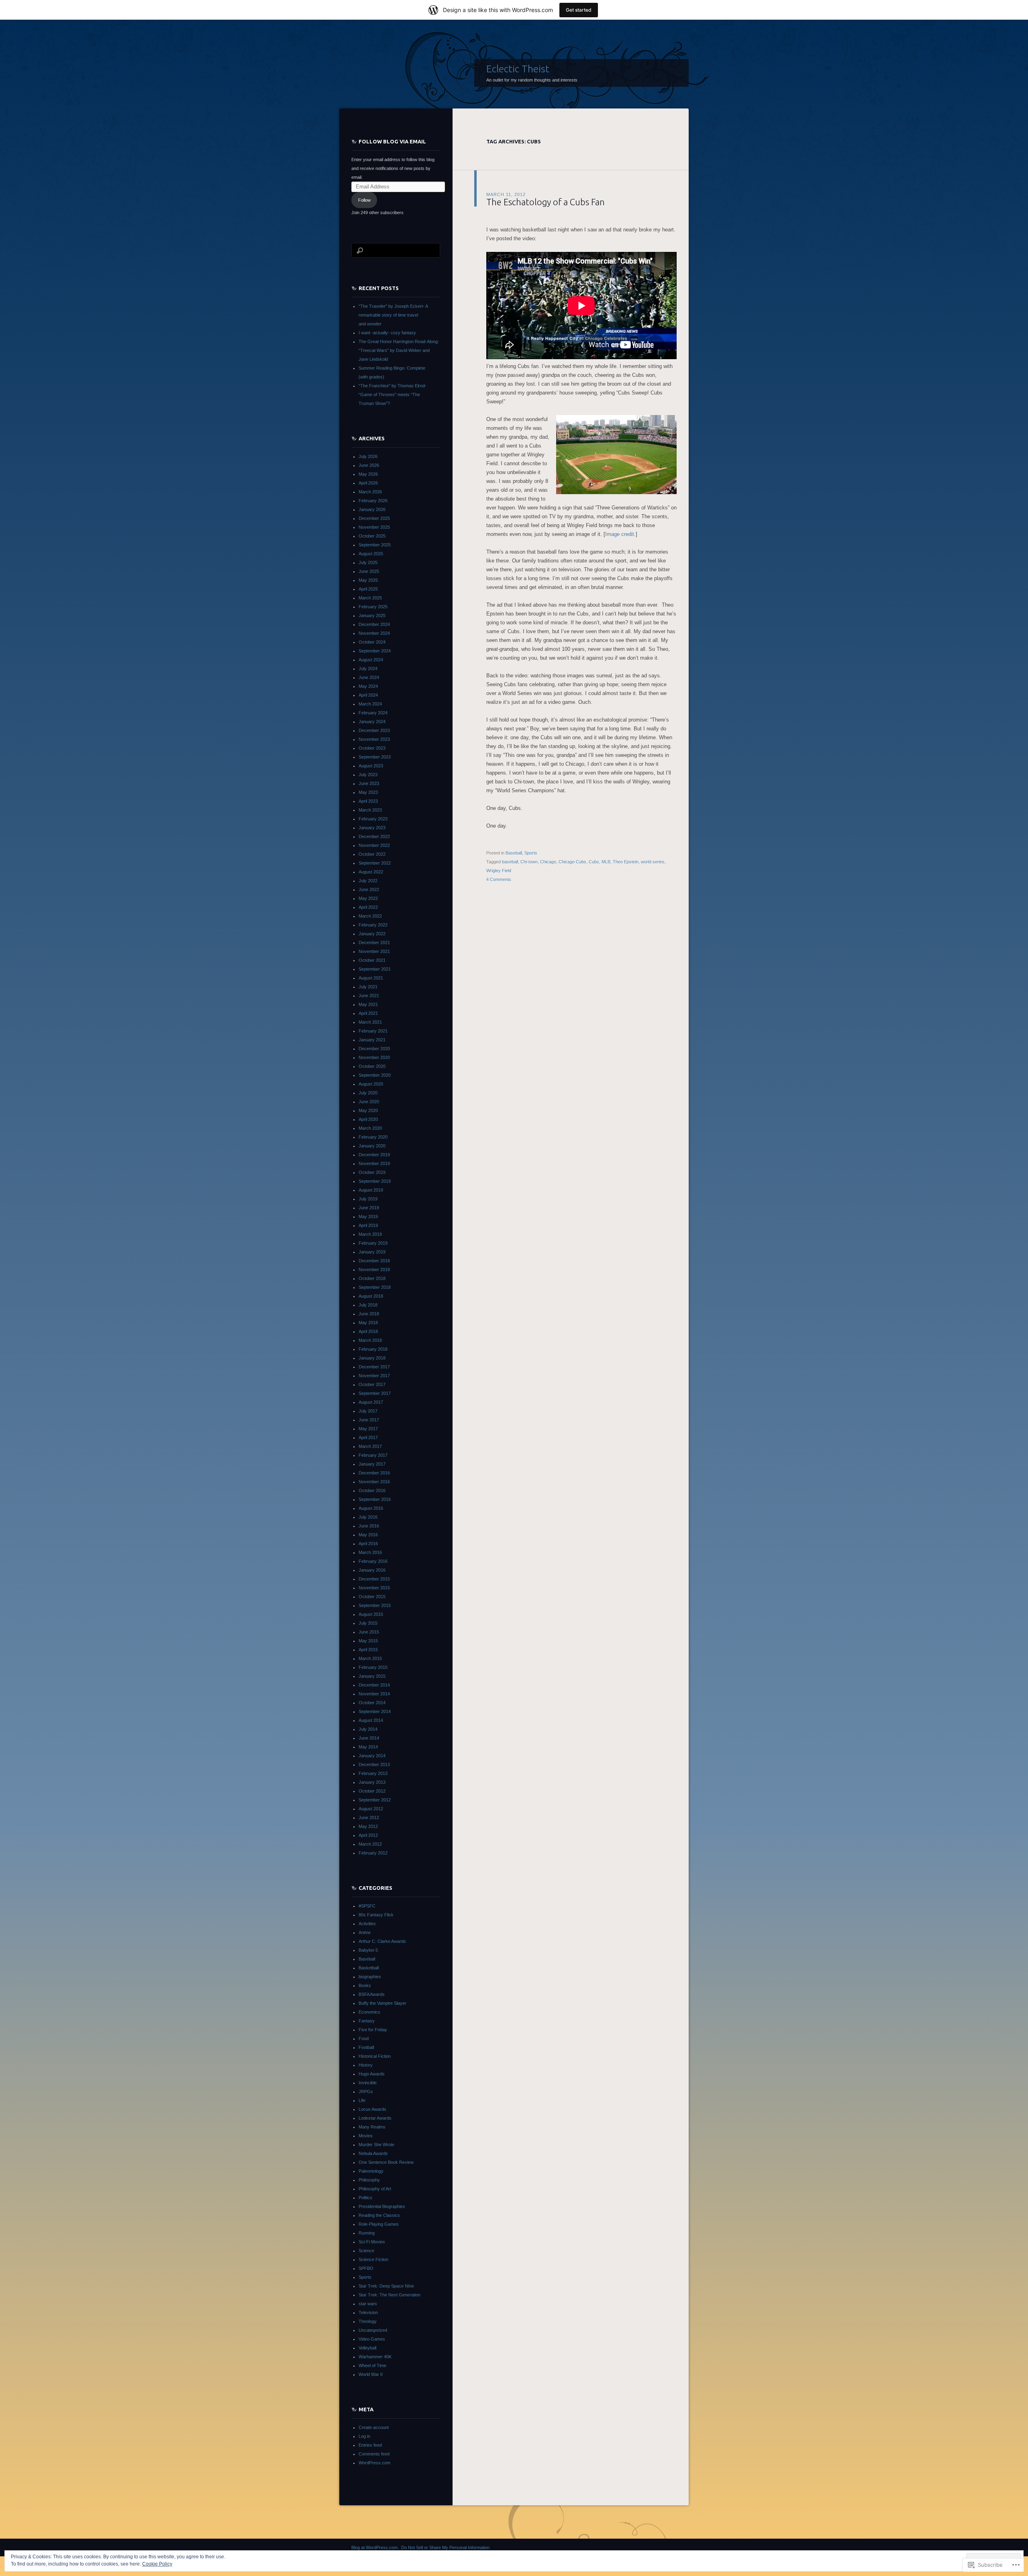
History (366, 2065)
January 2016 (372, 1570)
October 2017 (372, 1384)
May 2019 (368, 1216)
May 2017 (368, 1429)
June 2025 (369, 571)
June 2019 (369, 1208)
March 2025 (370, 598)
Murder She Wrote (376, 2145)
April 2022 (368, 907)
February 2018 (373, 1349)
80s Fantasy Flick (376, 1915)
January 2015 (372, 1676)
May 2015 (368, 1641)
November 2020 (374, 1057)
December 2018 (374, 1261)
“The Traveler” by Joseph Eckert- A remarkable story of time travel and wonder (393, 315)
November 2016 (374, 1482)
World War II (371, 2374)
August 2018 (371, 1296)
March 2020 (370, 1128)
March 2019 (370, 1234)
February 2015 (373, 1667)
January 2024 (372, 722)
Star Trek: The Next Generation (390, 2295)
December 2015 (374, 1579)
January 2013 (372, 1782)
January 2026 (372, 509)
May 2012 (368, 1826)
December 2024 (374, 624)
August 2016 (371, 1508)
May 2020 (368, 1110)
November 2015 (374, 1588)
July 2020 (368, 1093)
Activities (367, 1924)
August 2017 (371, 1402)
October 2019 (372, 1172)
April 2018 (368, 1331)
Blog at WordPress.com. (375, 2547)
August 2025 (371, 554)
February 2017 (373, 1455)
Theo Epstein (626, 862)
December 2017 (374, 1367)
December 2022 (374, 836)
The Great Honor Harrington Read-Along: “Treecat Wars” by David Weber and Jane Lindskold (399, 350)
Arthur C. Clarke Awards (382, 1941)
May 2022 (368, 898)
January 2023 (372, 828)
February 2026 (373, 501)
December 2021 (374, 942)
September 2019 (375, 1181)
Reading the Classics (379, 2215)
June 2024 (369, 677)
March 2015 (370, 1658)
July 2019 (368, 1199)
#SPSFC (367, 1906)
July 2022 (368, 881)
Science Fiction (373, 2259)
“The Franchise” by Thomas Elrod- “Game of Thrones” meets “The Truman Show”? (393, 395)
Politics (365, 2198)
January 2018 (372, 1358)
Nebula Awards (373, 2153)
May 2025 (368, 580)
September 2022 (375, 863)
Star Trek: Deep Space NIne (386, 2286)
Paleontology (371, 2171)
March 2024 (370, 704)
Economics (369, 2012)
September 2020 (375, 1075)
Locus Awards (372, 2109)
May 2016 (368, 1535)
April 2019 (368, 1225)
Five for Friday (373, 2030)
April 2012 (368, 1835)
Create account (374, 2427)
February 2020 (373, 1137)
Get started (579, 10)
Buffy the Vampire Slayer (382, 2003)
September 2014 (375, 1711)
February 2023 (373, 819)
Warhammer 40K (375, 2357)
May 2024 (368, 686)
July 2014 (368, 1729)
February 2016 (373, 1561)
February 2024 (373, 713)
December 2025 (374, 518)
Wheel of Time (372, 2365)
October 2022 (372, 854)
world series (653, 862)
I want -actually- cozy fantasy (387, 333)
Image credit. (620, 534)
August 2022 (371, 872)
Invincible (368, 2083)
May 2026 (368, 474)
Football (366, 2047)
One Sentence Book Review (386, 2162)
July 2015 (368, 1623)
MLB (606, 862)
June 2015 (369, 1632)
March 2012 (370, 1844)
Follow (364, 200)
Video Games (372, 2339)
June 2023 (369, 783)
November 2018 (374, 1270)
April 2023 (368, 801)
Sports (531, 853)
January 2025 (372, 615)
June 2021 (369, 996)
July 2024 (368, 669)
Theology (368, 2321)
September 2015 (375, 1605)
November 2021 (374, 951)
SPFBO (366, 2268)
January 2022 (372, 934)
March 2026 (370, 492)
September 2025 (375, 545)
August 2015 (371, 1614)
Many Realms (372, 2127)
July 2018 (368, 1305)
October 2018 (372, 1278)
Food (364, 2038)
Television (368, 2312)
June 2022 (369, 889)
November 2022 (374, 845)
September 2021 (375, 969)
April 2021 (368, 1013)
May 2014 (368, 1747)
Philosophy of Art (375, 2189)
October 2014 (372, 1703)
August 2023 (371, 766)
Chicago (548, 862)
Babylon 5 (368, 1950)
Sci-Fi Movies (372, 2242)
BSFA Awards (372, 1994)
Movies (366, 2136)
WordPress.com (374, 2463)
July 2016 (368, 1517)
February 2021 (373, 1031)
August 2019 (371, 1190)
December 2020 (374, 1049)
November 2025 (374, 527)
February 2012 (373, 1853)
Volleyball (367, 2348)
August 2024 (371, 660)
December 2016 (374, 1473)
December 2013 (374, 1764)
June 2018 (369, 1314)
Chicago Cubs (572, 862)
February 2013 (373, 1773)
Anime (365, 1932)
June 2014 (369, 1738)
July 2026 (368, 456)
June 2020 (369, 1102)
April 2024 (368, 695)
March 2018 (370, 1340)
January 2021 (372, 1040)
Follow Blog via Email (392, 141)
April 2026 (368, 483)
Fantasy (367, 2021)
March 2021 (370, 1022)
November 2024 (374, 633)
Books (365, 1985)
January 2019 (372, 1252)
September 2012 (375, 1800)
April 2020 (368, 1119)
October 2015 (372, 1597)
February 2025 (373, 607)
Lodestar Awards (375, 2118)
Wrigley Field (499, 871)
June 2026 (369, 465)
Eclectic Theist (518, 69)
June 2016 (369, 1526)
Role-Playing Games (379, 2224)
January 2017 (372, 1464)
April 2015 (368, 1650)
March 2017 (370, 1446)
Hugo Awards (372, 2074)
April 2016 (368, 1544)
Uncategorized (373, 2330)
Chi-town (529, 862)
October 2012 (372, 1791)
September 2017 (375, 1393)
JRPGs (366, 2091)
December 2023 (374, 730)
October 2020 (372, 1066)
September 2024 (375, 651)
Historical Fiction (375, 2056)
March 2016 (370, 1552)
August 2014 (371, 1720)
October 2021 (372, 960)
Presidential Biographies (382, 2206)
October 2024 (372, 642)
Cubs (594, 862)
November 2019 (374, 1163)
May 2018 (368, 1323)
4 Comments (499, 879)
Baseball (514, 853)
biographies (370, 1977)
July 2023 (368, 775)
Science (366, 2251)
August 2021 (371, 978)
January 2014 (372, 1756)
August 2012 (371, 1809)
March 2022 (370, 916)
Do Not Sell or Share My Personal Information (445, 2547)
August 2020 (371, 1084)
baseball (510, 862)
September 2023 (375, 757)
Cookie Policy (157, 2564)
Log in (364, 2436)
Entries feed (370, 2445)
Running (367, 2233)
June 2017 (369, 1420)
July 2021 (368, 987)
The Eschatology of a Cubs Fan (546, 202)
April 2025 (368, 589)
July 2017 (368, 1411)
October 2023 (372, 748)
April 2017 (368, 1437)
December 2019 (374, 1155)
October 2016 (372, 1490)
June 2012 (369, 1818)
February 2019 (373, 1243)
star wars (368, 2304)
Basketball (369, 1968)
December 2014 (374, 1685)
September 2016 (375, 1499)
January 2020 (372, 1146)
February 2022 (373, 925)
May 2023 (368, 792)
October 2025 (372, 536)
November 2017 (374, 1376)
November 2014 (374, 1694)
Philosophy (369, 2180)
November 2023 (374, 739)
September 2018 (375, 1287)
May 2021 (368, 1004)
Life (362, 2100)
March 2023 (370, 810)
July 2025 (368, 562)
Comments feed (374, 2454)
